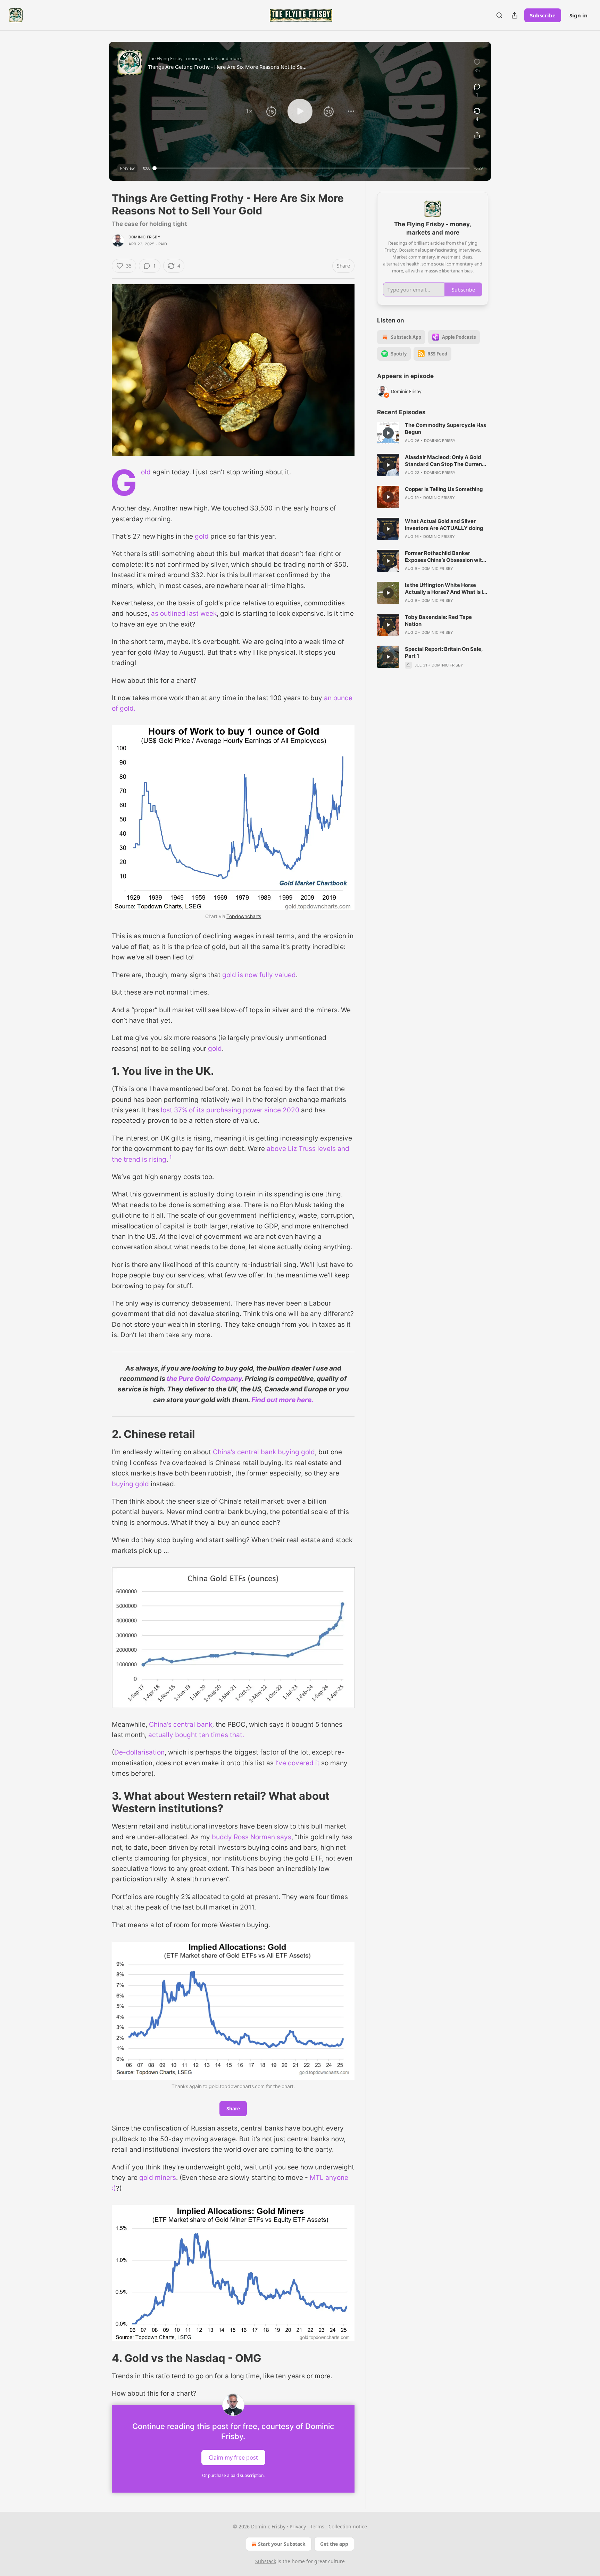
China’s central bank (181, 1724)
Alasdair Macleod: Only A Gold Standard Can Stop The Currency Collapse (447, 461)
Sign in (578, 15)
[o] (388, 433)
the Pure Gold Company (204, 1379)
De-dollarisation (139, 1752)
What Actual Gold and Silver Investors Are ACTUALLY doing (444, 525)
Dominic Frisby (144, 237)
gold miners (158, 2178)
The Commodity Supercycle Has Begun (445, 429)
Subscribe (543, 15)
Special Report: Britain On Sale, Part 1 (444, 652)
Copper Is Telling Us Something (444, 489)
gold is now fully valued (259, 975)
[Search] (499, 15)
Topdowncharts (244, 916)
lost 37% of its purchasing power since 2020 (230, 1110)
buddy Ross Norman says (252, 1837)
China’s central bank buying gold (264, 1452)
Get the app (334, 2544)
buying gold (130, 1484)
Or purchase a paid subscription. (233, 2475)
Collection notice (348, 2526)
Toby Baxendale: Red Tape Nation (438, 620)
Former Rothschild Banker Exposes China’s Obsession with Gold (445, 557)
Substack (266, 2561)
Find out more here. (282, 1400)
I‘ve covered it (298, 1763)
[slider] (312, 168)
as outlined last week (184, 614)
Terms (317, 2526)
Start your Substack (282, 2544)
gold (201, 536)
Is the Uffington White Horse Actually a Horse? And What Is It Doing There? (445, 589)
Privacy (298, 2526)
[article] (433, 433)
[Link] (102, 1071)
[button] (249, 111)
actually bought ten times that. (196, 1735)
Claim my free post (233, 2457)
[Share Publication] (515, 15)
